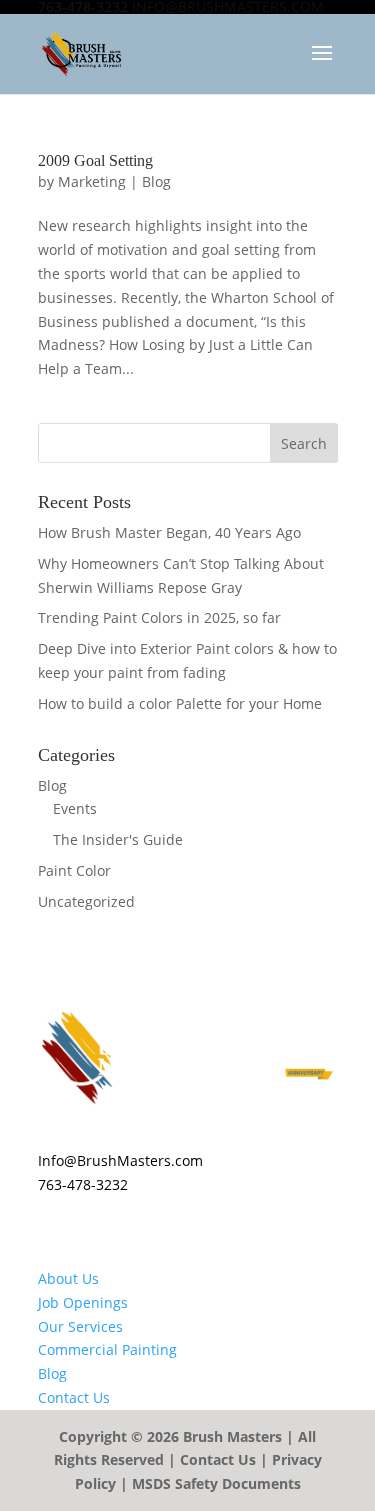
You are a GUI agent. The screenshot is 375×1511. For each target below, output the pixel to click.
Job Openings (83, 1302)
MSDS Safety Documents (216, 1483)
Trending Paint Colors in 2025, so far (159, 617)
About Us (68, 1278)
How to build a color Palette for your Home (180, 703)
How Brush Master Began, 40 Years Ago (169, 532)
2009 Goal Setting (95, 160)
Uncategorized (86, 901)
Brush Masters (232, 1436)
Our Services (80, 1326)
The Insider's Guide (118, 839)
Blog (156, 181)
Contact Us (74, 1397)
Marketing (92, 181)
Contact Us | (226, 1459)
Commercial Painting (107, 1349)
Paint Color (74, 870)
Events (75, 808)
